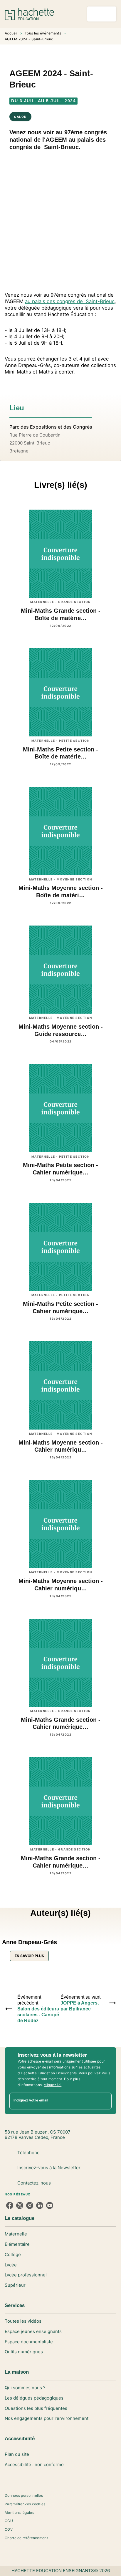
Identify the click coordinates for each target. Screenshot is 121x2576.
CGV (9, 2529)
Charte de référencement (26, 2538)
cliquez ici (53, 2085)
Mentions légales (19, 2513)
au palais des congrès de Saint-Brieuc (70, 301)
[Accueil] (29, 14)
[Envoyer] (105, 2101)
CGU (9, 2521)
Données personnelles (24, 2495)
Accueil (11, 33)
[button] (29, 1945)
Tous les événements (43, 33)
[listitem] (10, 2205)
